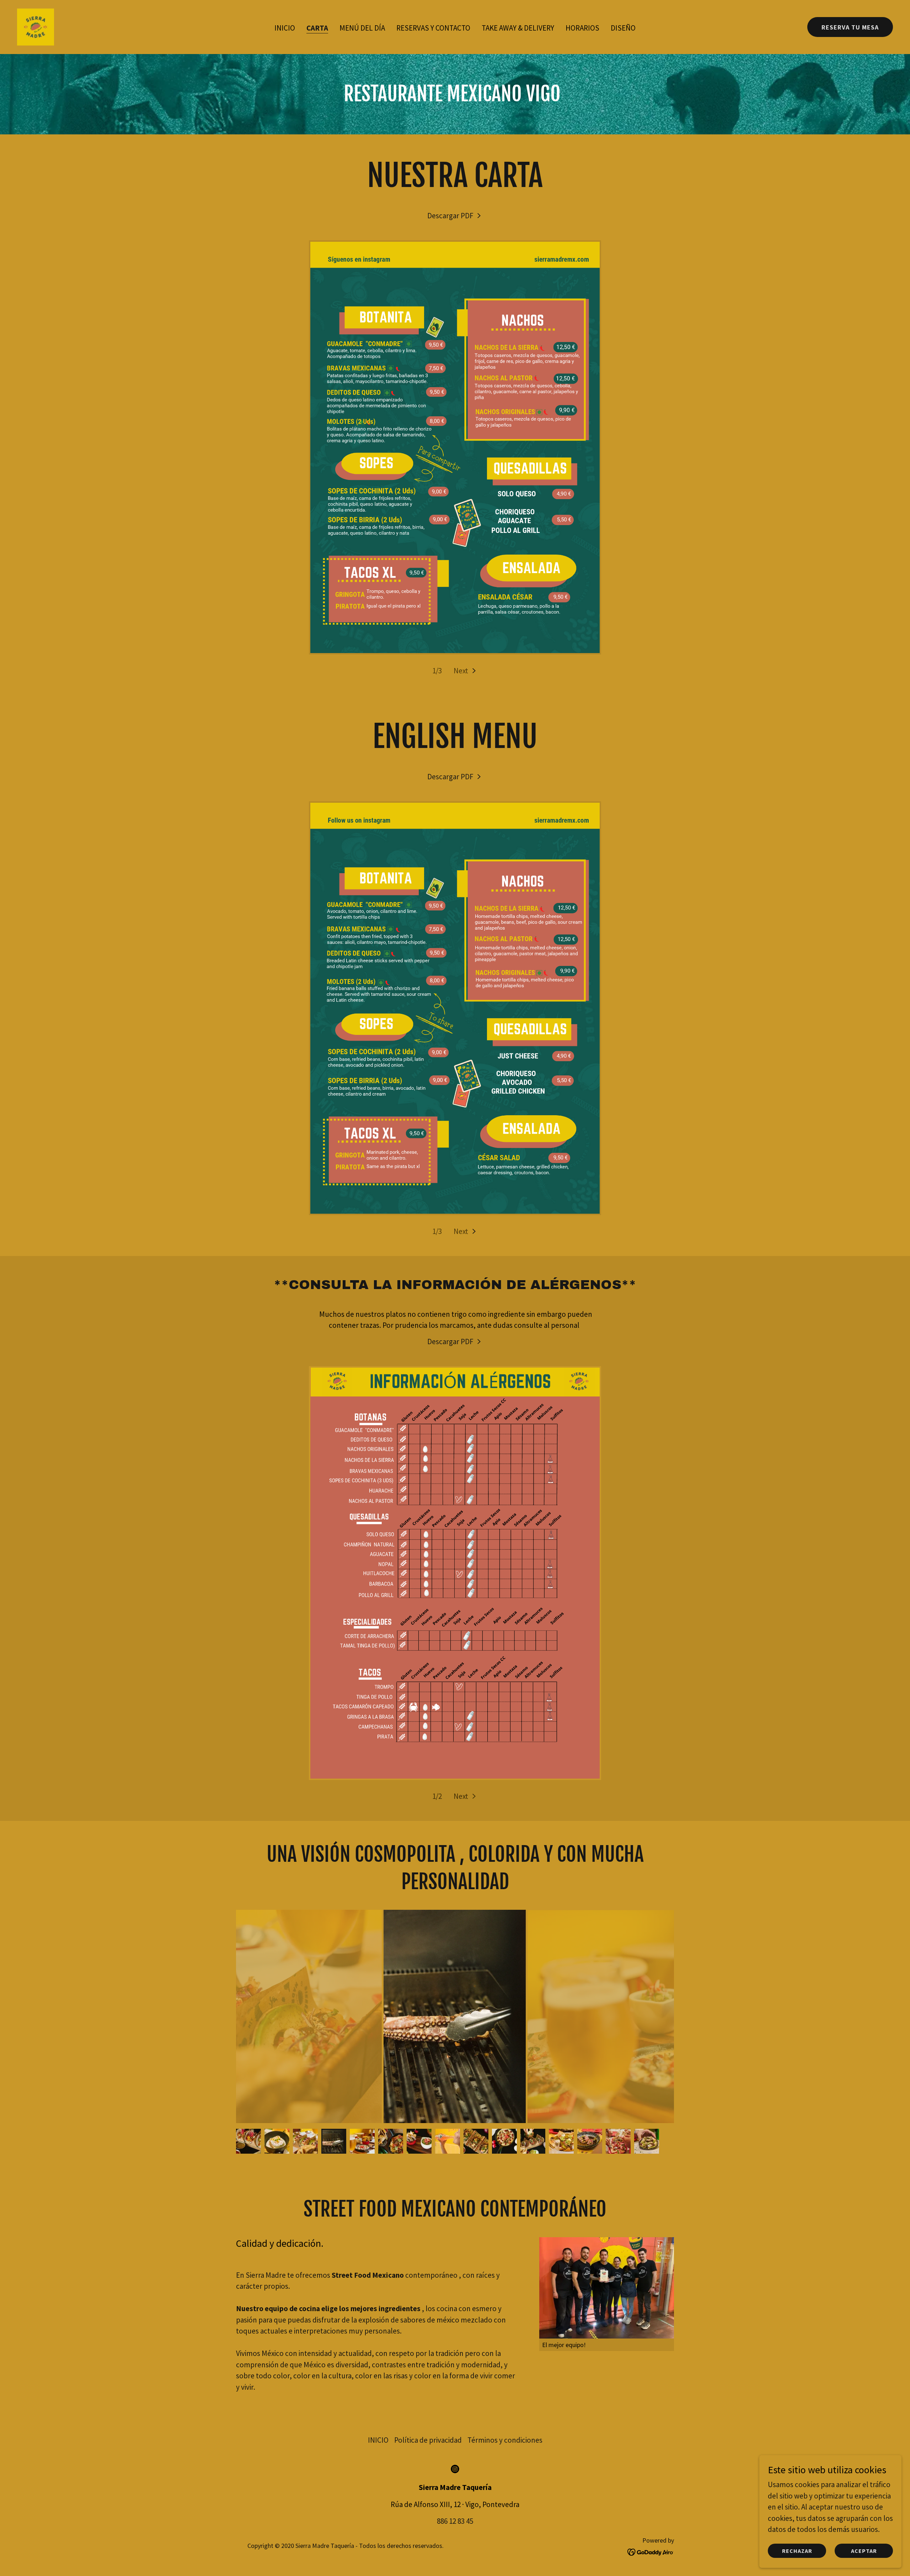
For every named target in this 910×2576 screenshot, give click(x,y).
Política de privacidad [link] (428, 2440)
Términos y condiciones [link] (505, 2440)
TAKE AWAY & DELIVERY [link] (518, 28)
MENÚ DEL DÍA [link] (362, 28)
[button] (465, 671)
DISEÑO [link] (623, 28)
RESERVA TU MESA (850, 27)
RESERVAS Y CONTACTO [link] (433, 28)
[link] (36, 26)
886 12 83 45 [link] (455, 2521)
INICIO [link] (285, 28)
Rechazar (797, 2550)
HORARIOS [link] (582, 28)
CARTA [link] (317, 28)
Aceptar (864, 2550)
